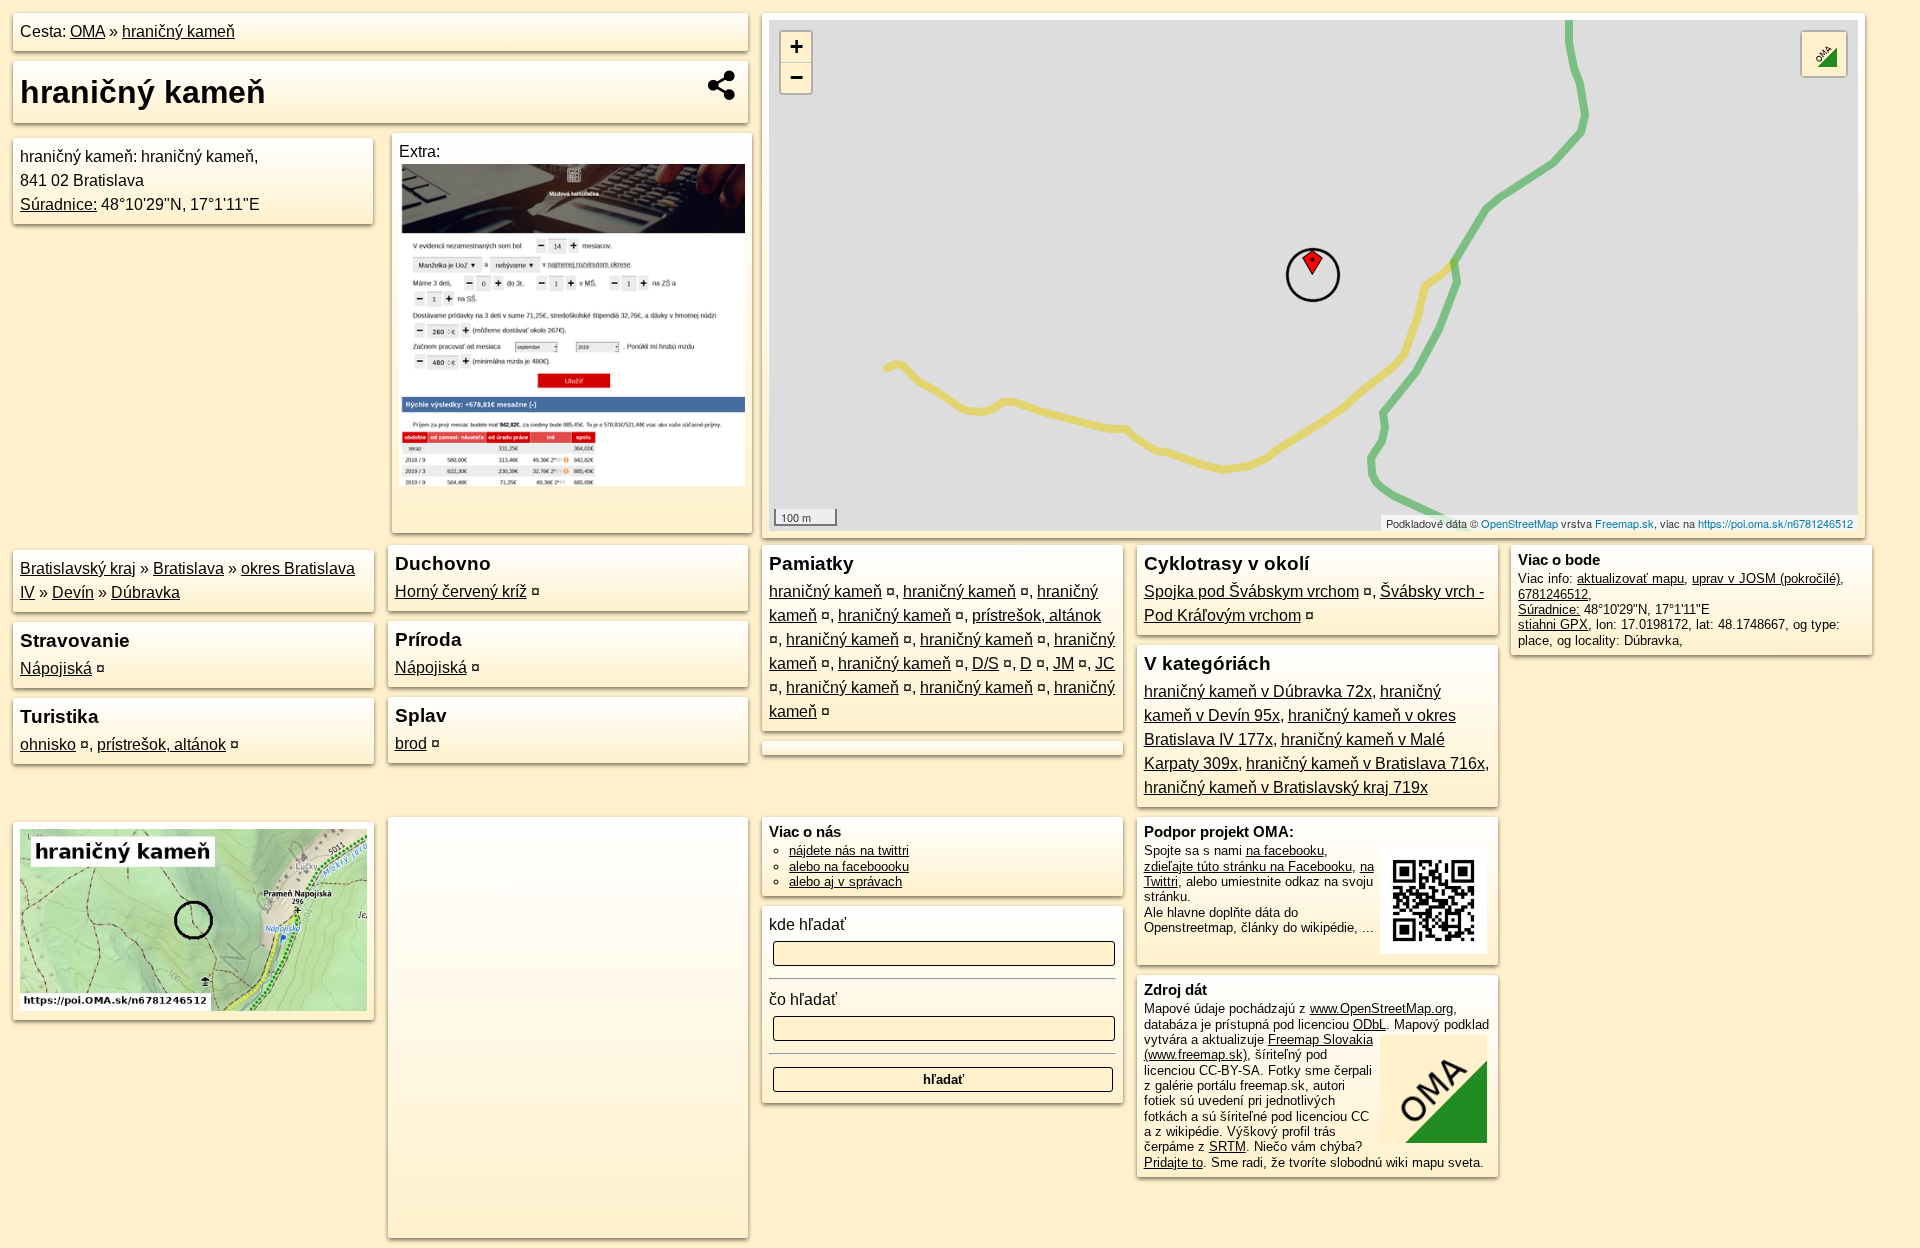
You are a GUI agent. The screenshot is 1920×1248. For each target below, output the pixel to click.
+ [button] (796, 46)
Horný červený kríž (461, 591)
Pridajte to (1173, 1162)
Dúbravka (145, 592)
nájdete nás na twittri (849, 850)
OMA (87, 31)
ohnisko (48, 744)
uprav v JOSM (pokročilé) (1766, 578)
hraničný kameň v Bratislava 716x (1365, 763)
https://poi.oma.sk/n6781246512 (1775, 523)
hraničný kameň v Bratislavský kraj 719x (1286, 787)
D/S (985, 663)
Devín (73, 592)
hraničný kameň (178, 31)
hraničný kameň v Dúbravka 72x (1258, 691)
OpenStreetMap (1519, 523)
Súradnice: (58, 204)
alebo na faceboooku (849, 866)
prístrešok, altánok (161, 744)
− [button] (796, 77)
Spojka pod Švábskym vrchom (1251, 591)
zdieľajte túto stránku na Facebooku (1248, 866)
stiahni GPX (1553, 624)
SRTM (1227, 1146)
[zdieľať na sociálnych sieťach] (722, 85)
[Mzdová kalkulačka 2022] (572, 480)
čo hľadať (803, 999)
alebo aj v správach (845, 881)
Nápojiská (56, 668)
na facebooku (1285, 850)
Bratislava (188, 568)
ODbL (1369, 1024)
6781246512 (1553, 594)
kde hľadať (807, 924)
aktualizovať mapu (1630, 578)
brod (411, 743)
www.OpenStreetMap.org (1381, 1008)
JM (1063, 663)
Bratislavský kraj (78, 568)
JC (1105, 663)
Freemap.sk (1624, 523)
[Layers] (1824, 54)
